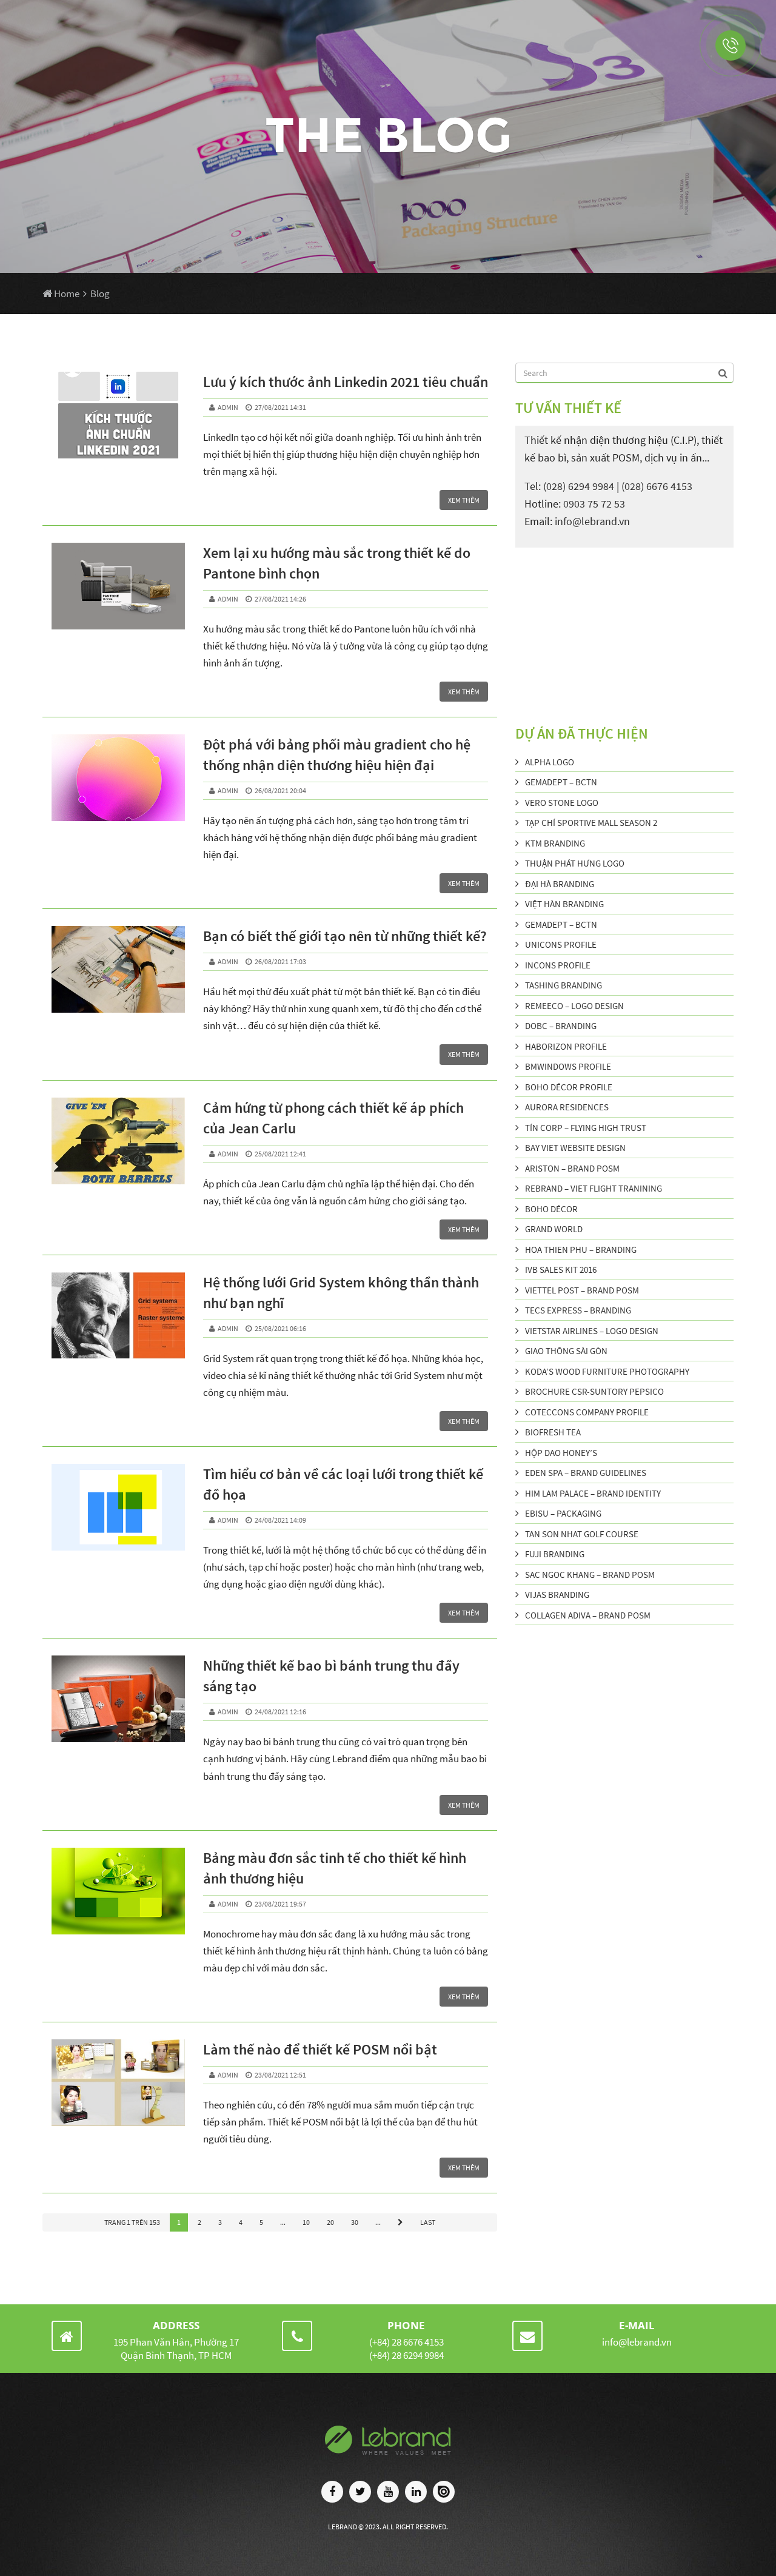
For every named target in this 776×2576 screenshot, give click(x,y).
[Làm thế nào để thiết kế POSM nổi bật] (118, 2083)
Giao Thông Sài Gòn (566, 1351)
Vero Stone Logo (562, 803)
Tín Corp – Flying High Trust (586, 1128)
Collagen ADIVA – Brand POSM (588, 1615)
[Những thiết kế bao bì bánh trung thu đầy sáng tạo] (118, 1699)
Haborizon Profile (566, 1046)
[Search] (724, 372)
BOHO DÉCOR (551, 1209)
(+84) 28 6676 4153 (406, 2342)
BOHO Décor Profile (569, 1087)
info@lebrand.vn (592, 522)
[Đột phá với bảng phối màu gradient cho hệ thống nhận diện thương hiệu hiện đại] (118, 778)
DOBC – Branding (561, 1026)
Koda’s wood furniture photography (607, 1371)
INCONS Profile (558, 965)
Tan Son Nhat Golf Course (582, 1534)
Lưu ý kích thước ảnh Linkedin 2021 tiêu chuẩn (346, 382)
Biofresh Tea (553, 1432)
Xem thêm (464, 500)
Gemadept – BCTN (561, 782)
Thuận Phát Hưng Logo (575, 863)
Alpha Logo (550, 762)
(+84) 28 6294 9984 (406, 2355)
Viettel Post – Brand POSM (582, 1290)
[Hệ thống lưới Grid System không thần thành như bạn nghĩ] (118, 1316)
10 (306, 2222)
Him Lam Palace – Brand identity (593, 1493)
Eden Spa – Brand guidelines (586, 1473)
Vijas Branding (557, 1595)
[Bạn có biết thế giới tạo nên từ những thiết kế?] (118, 969)
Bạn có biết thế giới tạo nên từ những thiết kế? (345, 936)
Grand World (554, 1229)
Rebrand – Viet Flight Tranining (594, 1188)
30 (355, 2222)
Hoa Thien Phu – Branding (581, 1249)
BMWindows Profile (568, 1066)
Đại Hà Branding (560, 884)
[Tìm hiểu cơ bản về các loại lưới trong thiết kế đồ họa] (118, 1507)
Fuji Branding (555, 1554)
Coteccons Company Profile (587, 1412)
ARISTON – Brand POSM (572, 1168)
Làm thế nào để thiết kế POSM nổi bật (320, 2049)
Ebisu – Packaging (563, 1513)
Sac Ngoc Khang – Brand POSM (590, 1575)
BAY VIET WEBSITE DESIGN (575, 1148)
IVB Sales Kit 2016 (561, 1270)
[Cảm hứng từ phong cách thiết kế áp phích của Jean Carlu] (118, 1141)
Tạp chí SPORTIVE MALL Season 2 (591, 823)
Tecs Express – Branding (578, 1310)
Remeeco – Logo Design (574, 1006)
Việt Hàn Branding (564, 904)
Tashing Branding (564, 985)
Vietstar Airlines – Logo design (592, 1331)
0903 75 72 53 (594, 504)
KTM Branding (555, 843)
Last (428, 2222)
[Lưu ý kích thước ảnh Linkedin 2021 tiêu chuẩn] (118, 415)
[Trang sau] (400, 2222)
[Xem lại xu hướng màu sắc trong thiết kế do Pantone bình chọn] (118, 586)
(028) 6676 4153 (657, 486)
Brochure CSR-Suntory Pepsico (594, 1391)
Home (66, 293)
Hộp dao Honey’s (561, 1453)
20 (330, 2222)
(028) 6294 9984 (579, 486)
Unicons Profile (561, 944)
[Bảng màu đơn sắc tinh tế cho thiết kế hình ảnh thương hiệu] (118, 1891)
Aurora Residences (567, 1107)
